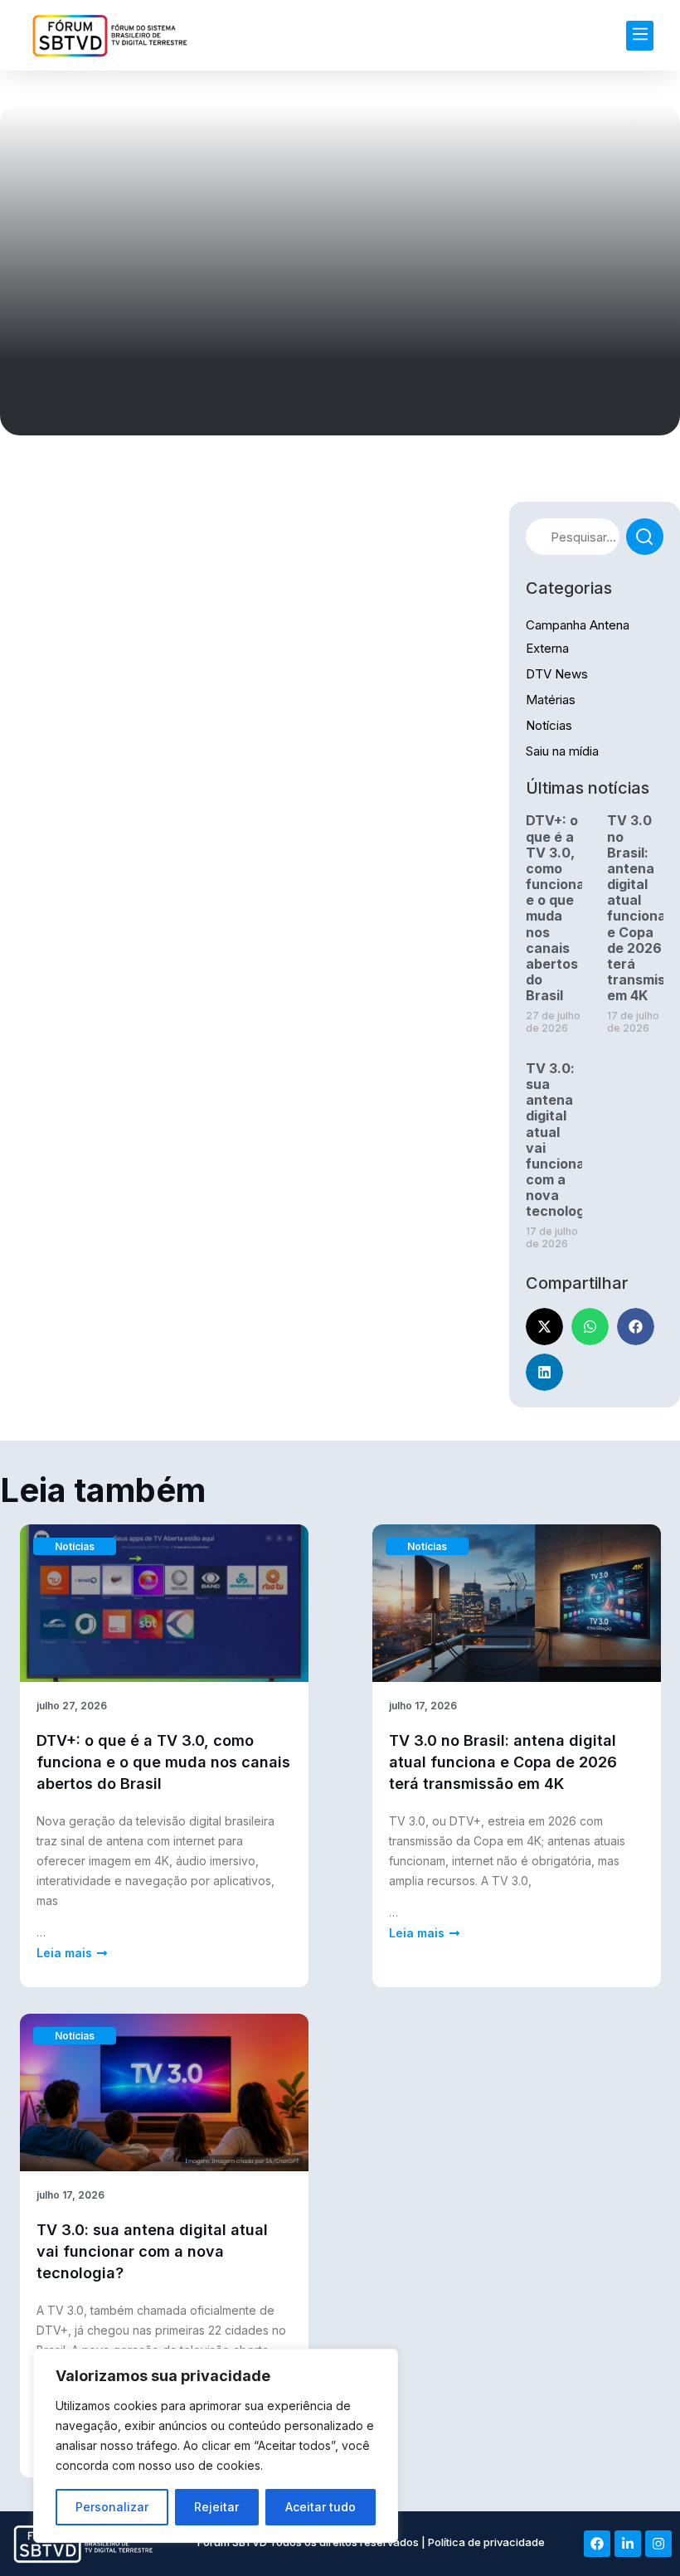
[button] (640, 36)
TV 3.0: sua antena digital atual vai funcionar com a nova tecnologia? (152, 2251)
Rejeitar (216, 2507)
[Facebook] (597, 2544)
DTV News (557, 674)
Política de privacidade (486, 2542)
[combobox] (573, 537)
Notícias (549, 725)
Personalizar (112, 2507)
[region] (216, 2446)
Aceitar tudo (321, 2507)
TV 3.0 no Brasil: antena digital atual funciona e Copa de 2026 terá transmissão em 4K (503, 1762)
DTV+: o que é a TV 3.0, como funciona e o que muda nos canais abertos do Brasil (555, 908)
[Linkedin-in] (628, 2544)
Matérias (551, 700)
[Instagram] (658, 2544)
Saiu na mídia (562, 751)
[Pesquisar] (645, 537)
